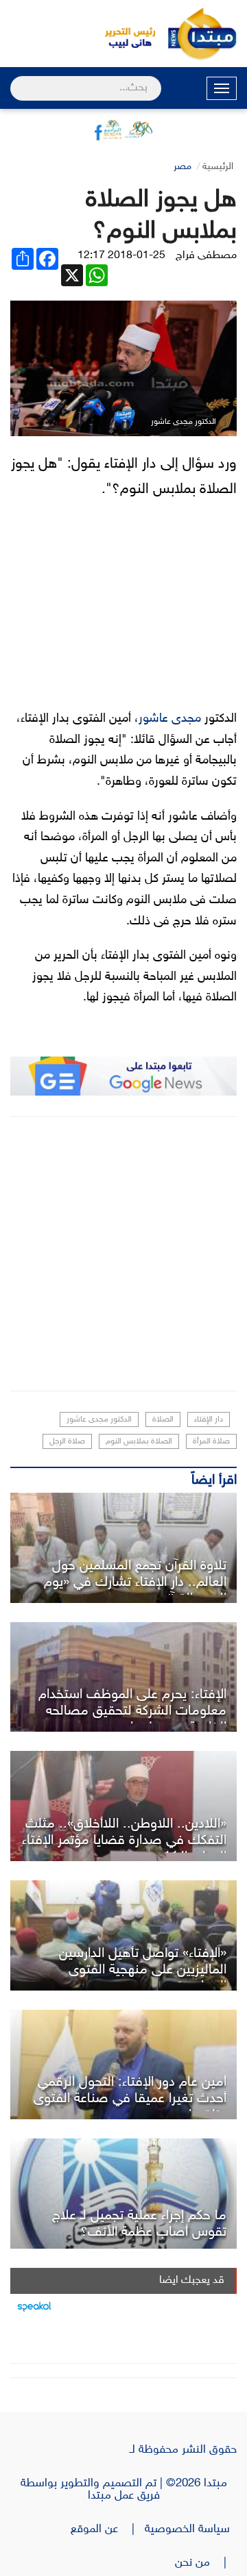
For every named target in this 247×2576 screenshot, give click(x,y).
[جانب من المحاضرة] (123, 1935)
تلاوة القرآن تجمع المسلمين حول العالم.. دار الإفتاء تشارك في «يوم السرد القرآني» (135, 1582)
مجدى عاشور (170, 719)
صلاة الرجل (67, 1441)
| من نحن (206, 2563)
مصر (183, 167)
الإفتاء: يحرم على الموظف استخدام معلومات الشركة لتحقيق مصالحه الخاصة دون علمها (132, 1711)
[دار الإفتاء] (123, 2194)
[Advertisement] (123, 1254)
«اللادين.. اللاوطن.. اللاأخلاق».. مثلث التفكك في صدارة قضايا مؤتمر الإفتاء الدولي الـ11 (124, 1841)
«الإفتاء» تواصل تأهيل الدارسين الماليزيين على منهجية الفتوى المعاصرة (143, 1970)
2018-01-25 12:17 (121, 256)
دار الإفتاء (209, 1419)
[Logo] (123, 34)
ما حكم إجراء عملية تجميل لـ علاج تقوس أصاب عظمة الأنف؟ (139, 2224)
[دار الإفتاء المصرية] (123, 1677)
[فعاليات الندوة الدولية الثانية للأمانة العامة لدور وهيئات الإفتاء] (123, 1806)
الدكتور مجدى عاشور (99, 1419)
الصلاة (163, 1419)
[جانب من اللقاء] (123, 2065)
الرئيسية (218, 167)
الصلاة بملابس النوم (139, 1441)
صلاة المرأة (211, 1441)
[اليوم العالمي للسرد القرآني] (123, 1548)
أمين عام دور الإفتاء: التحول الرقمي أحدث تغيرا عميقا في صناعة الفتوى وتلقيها (130, 2099)
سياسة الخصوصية (191, 2529)
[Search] (16, 79)
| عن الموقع (108, 2529)
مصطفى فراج (206, 256)
